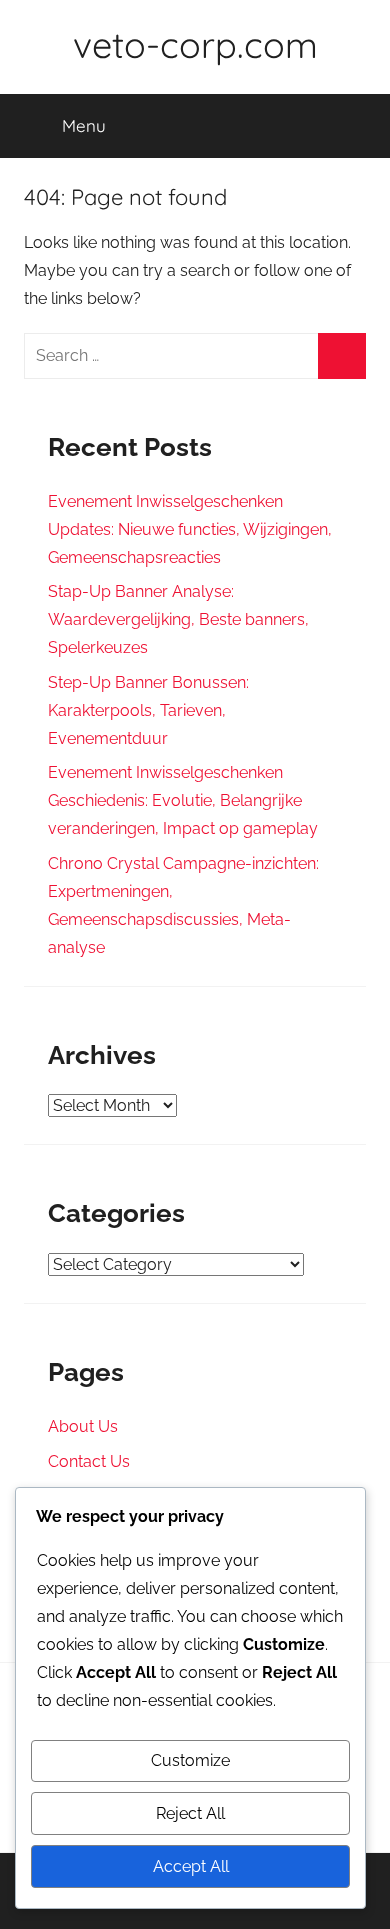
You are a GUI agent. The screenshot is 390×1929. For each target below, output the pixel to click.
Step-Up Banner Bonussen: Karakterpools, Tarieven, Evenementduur (148, 710)
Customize (190, 1760)
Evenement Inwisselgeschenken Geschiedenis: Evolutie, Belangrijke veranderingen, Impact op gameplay (183, 800)
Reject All (190, 1813)
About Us (83, 1426)
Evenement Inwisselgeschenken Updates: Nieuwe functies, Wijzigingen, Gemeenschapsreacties (190, 529)
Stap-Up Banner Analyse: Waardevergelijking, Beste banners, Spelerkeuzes (178, 619)
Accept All (191, 1866)
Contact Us (89, 1461)
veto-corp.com (195, 44)
